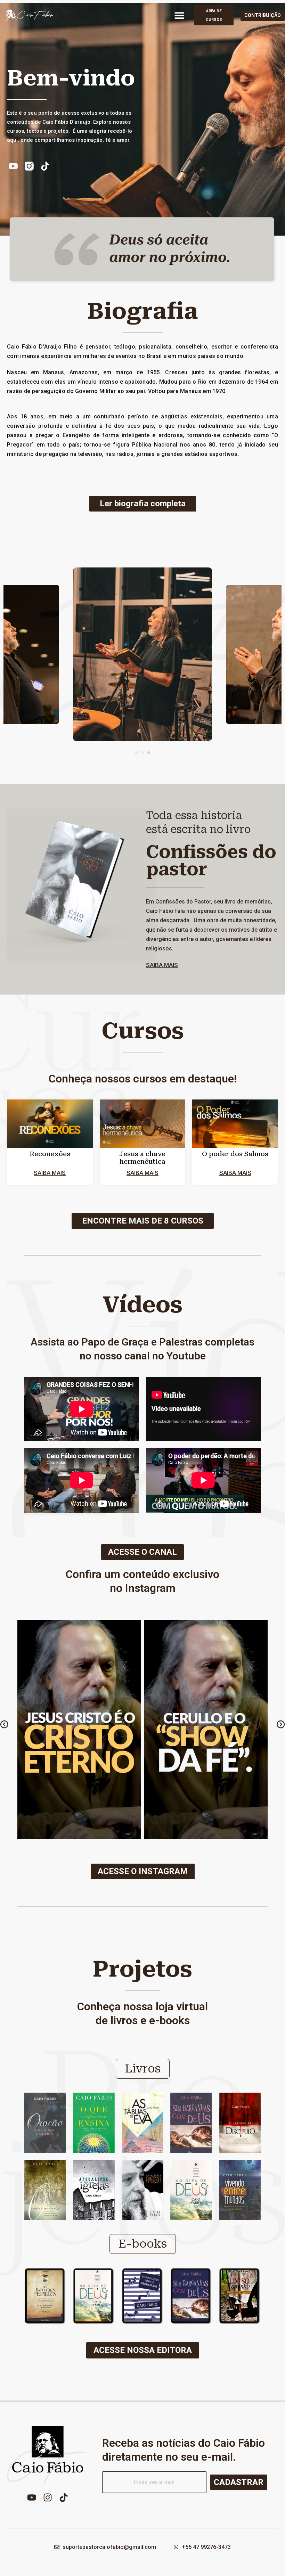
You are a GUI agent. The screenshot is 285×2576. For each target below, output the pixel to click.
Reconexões (50, 1154)
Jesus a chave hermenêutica (142, 1158)
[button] (179, 15)
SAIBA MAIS (162, 965)
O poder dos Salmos (235, 1154)
